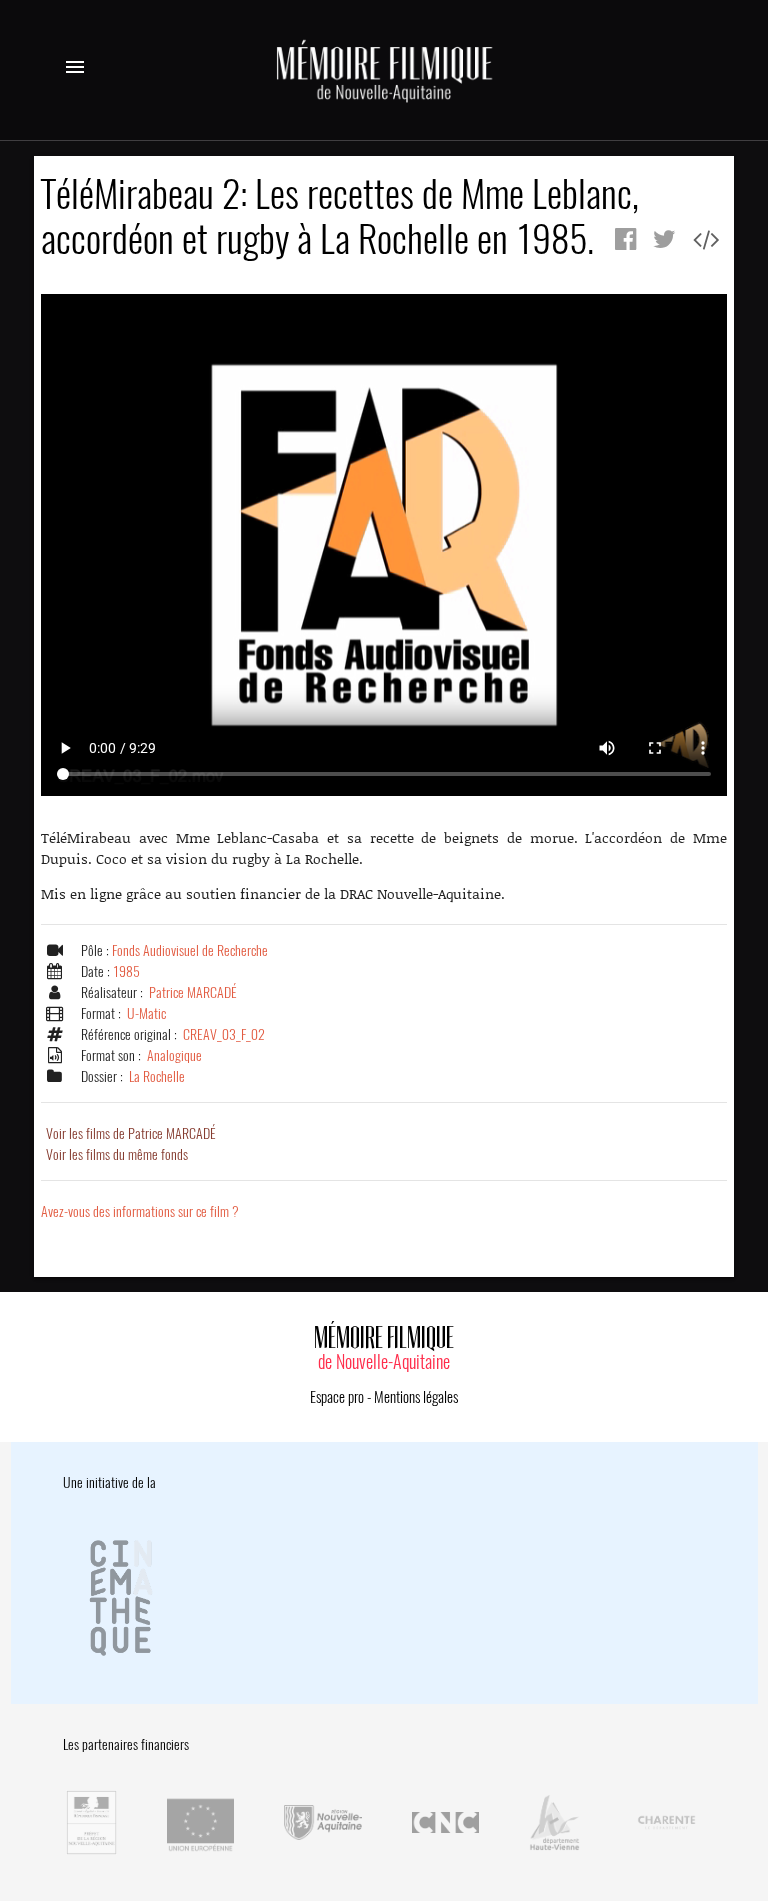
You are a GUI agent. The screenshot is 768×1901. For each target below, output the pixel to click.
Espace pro (337, 1397)
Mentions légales (416, 1397)
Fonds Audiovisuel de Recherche (190, 950)
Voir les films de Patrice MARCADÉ (131, 1133)
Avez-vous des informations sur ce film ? (140, 1211)
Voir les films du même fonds (117, 1154)
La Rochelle (157, 1076)
